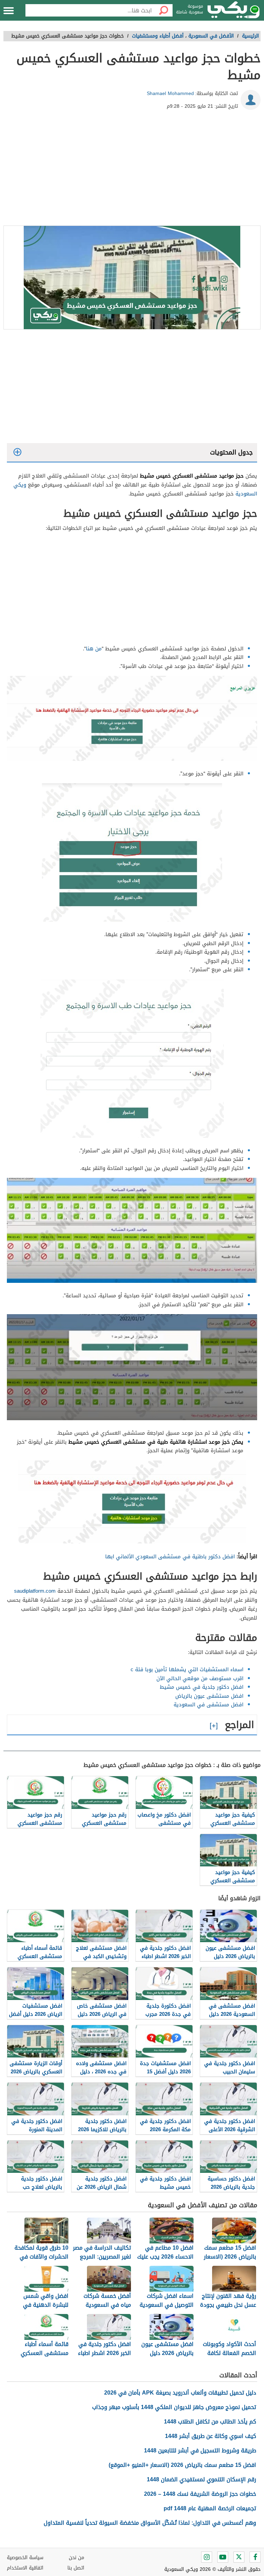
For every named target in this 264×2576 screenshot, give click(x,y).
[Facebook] (255, 2557)
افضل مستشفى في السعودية (208, 1705)
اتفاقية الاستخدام (25, 2568)
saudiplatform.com (35, 1591)
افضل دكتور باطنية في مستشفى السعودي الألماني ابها (170, 1557)
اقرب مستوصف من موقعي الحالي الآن (200, 1678)
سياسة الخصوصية (25, 2558)
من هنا (94, 649)
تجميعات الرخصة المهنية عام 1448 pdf (210, 2508)
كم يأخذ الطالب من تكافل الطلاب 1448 (210, 2422)
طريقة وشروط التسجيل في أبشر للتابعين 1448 (200, 2451)
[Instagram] (207, 2557)
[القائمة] (9, 11)
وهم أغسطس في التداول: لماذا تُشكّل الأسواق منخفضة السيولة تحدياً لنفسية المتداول (150, 2523)
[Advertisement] (132, 170)
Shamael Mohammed (170, 93)
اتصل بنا (76, 2568)
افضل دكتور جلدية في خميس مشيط (202, 1687)
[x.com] (239, 2557)
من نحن (76, 2558)
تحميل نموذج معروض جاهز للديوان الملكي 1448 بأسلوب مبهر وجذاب (174, 2407)
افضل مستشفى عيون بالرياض (209, 1696)
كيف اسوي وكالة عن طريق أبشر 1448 (211, 2436)
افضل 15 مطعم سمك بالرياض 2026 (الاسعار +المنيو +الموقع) (182, 2465)
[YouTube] (223, 2557)
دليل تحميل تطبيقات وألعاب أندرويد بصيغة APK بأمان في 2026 (180, 2393)
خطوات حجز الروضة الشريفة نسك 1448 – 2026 (200, 2494)
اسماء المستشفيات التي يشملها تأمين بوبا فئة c (187, 1669)
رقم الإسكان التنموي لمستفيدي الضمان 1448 (201, 2479)
